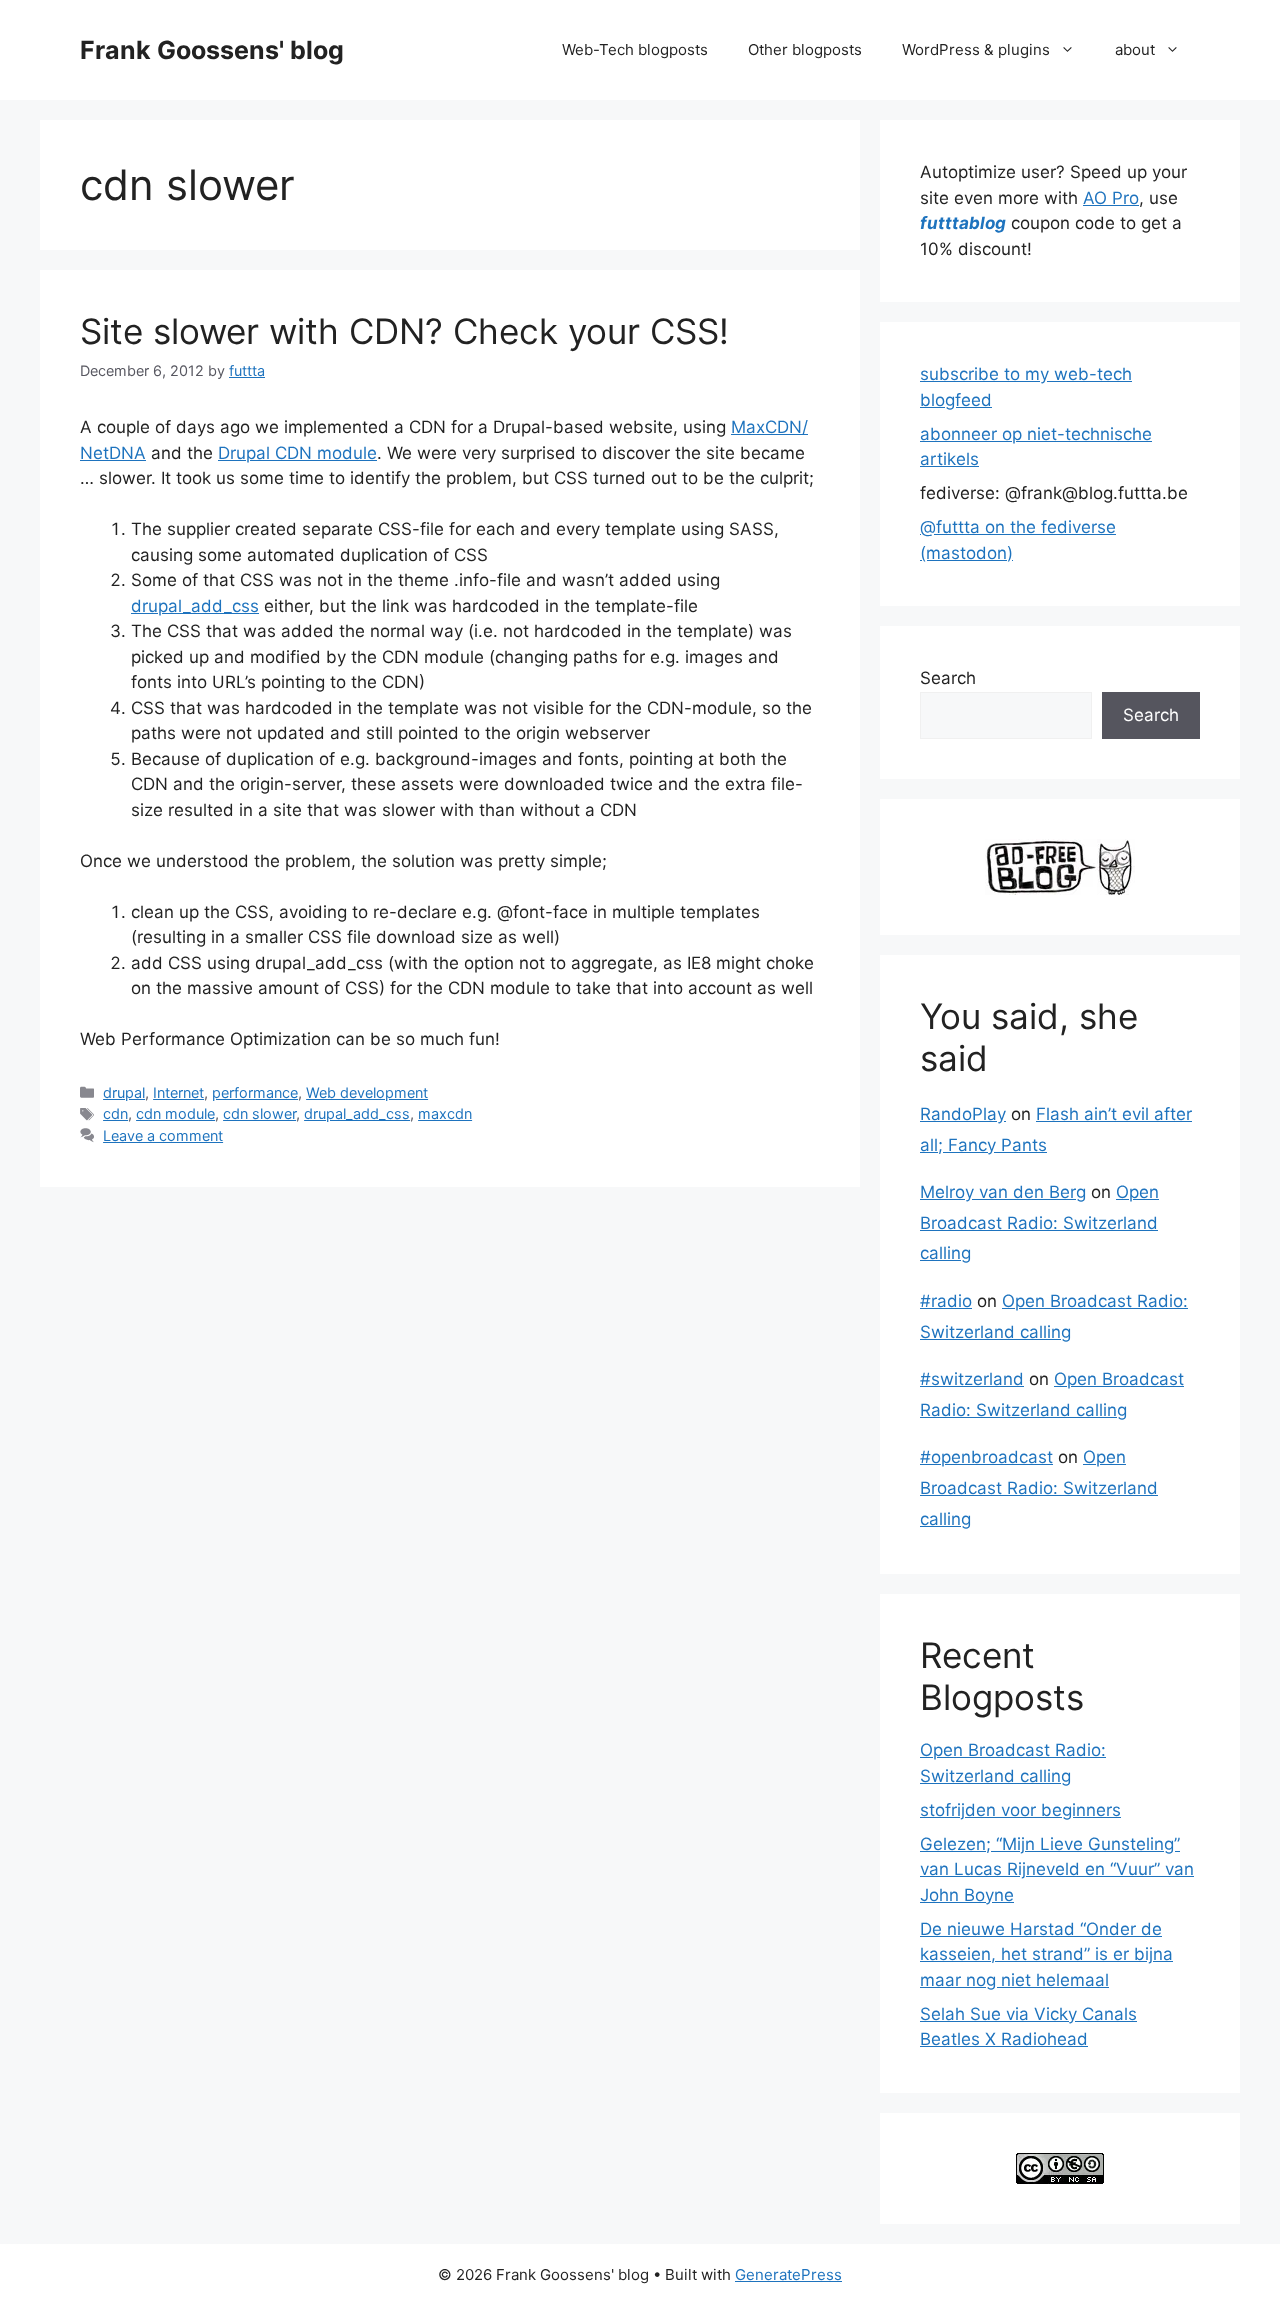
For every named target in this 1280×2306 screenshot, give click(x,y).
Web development (367, 1092)
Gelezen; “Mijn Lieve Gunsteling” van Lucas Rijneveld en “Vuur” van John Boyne (1057, 1869)
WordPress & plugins (976, 49)
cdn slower (259, 1113)
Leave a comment (163, 1135)
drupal (124, 1092)
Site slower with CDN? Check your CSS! (404, 331)
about (1135, 49)
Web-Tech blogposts (635, 49)
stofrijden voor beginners (1020, 1810)
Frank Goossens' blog (212, 50)
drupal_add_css (195, 606)
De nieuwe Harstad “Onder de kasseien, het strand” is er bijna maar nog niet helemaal (1046, 1954)
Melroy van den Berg (1003, 1192)
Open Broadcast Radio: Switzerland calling (1039, 1222)
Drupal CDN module (297, 453)
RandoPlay (963, 1114)
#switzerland (972, 1379)
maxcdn (445, 1113)
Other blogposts (805, 49)
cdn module (175, 1113)
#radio (946, 1301)
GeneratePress (788, 2274)
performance (255, 1092)
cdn (115, 1113)
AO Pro (1111, 198)
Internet (178, 1092)
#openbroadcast (986, 1457)
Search (948, 678)
